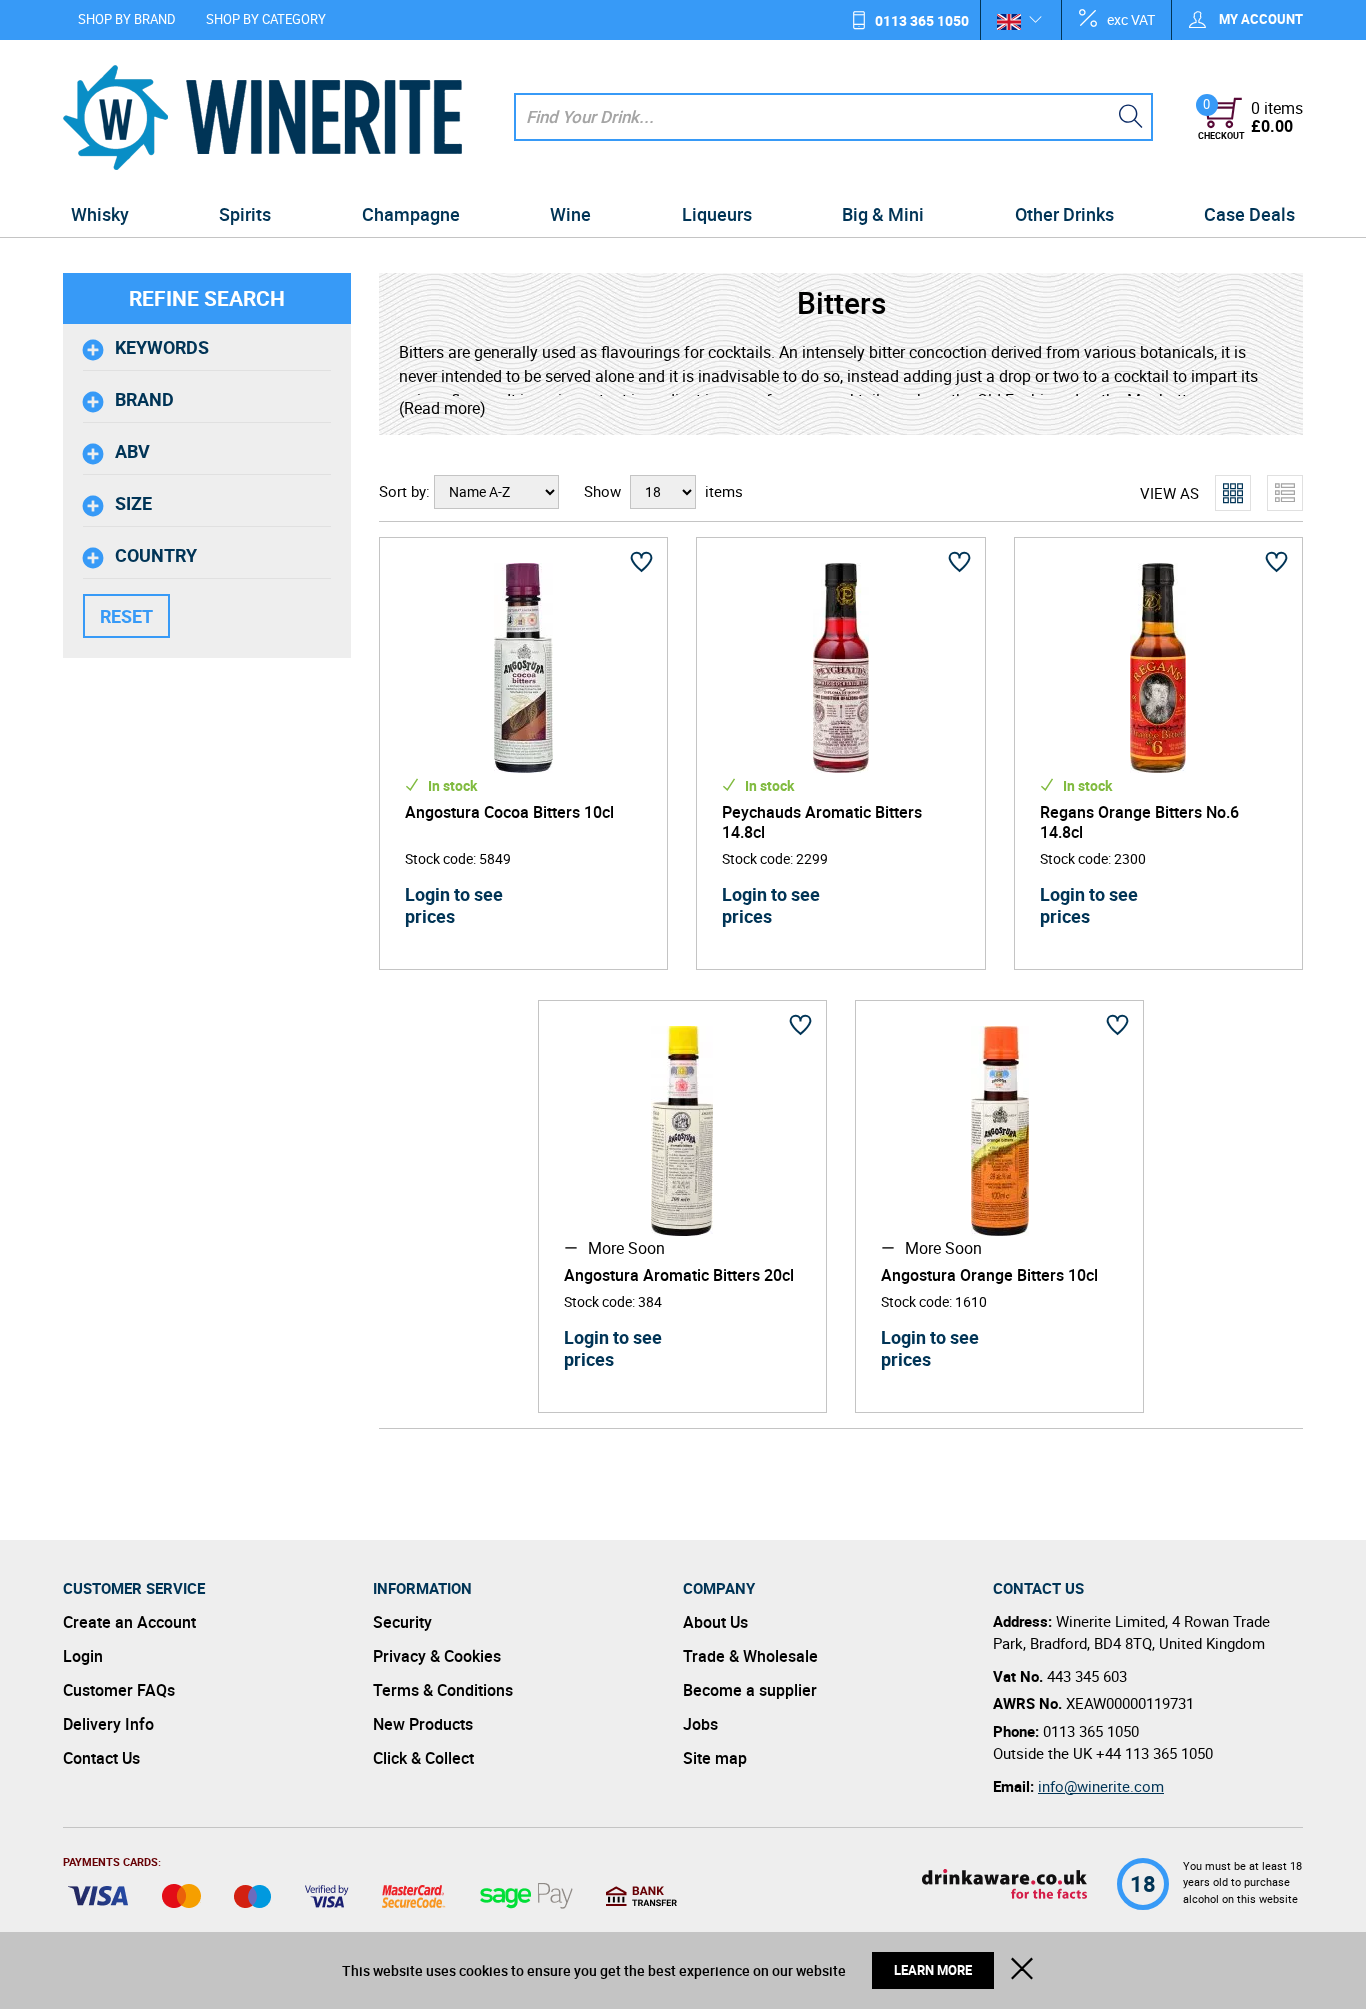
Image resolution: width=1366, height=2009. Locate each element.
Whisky (100, 214)
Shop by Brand (127, 19)
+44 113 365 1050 (1154, 1753)
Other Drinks (1064, 214)
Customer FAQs (119, 1690)
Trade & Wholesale (750, 1656)
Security (402, 1622)
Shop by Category (266, 19)
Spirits (245, 214)
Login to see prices (454, 905)
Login (83, 1656)
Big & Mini (883, 214)
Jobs (700, 1724)
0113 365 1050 (922, 20)
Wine (570, 214)
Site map (715, 1758)
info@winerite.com (1101, 1786)
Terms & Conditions (443, 1690)
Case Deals (1249, 214)
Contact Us (101, 1758)
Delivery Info (108, 1724)
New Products (423, 1724)
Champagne (411, 214)
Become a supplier (750, 1690)
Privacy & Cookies (437, 1656)
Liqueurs (717, 214)
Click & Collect (423, 1758)
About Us (715, 1622)
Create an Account (129, 1622)
